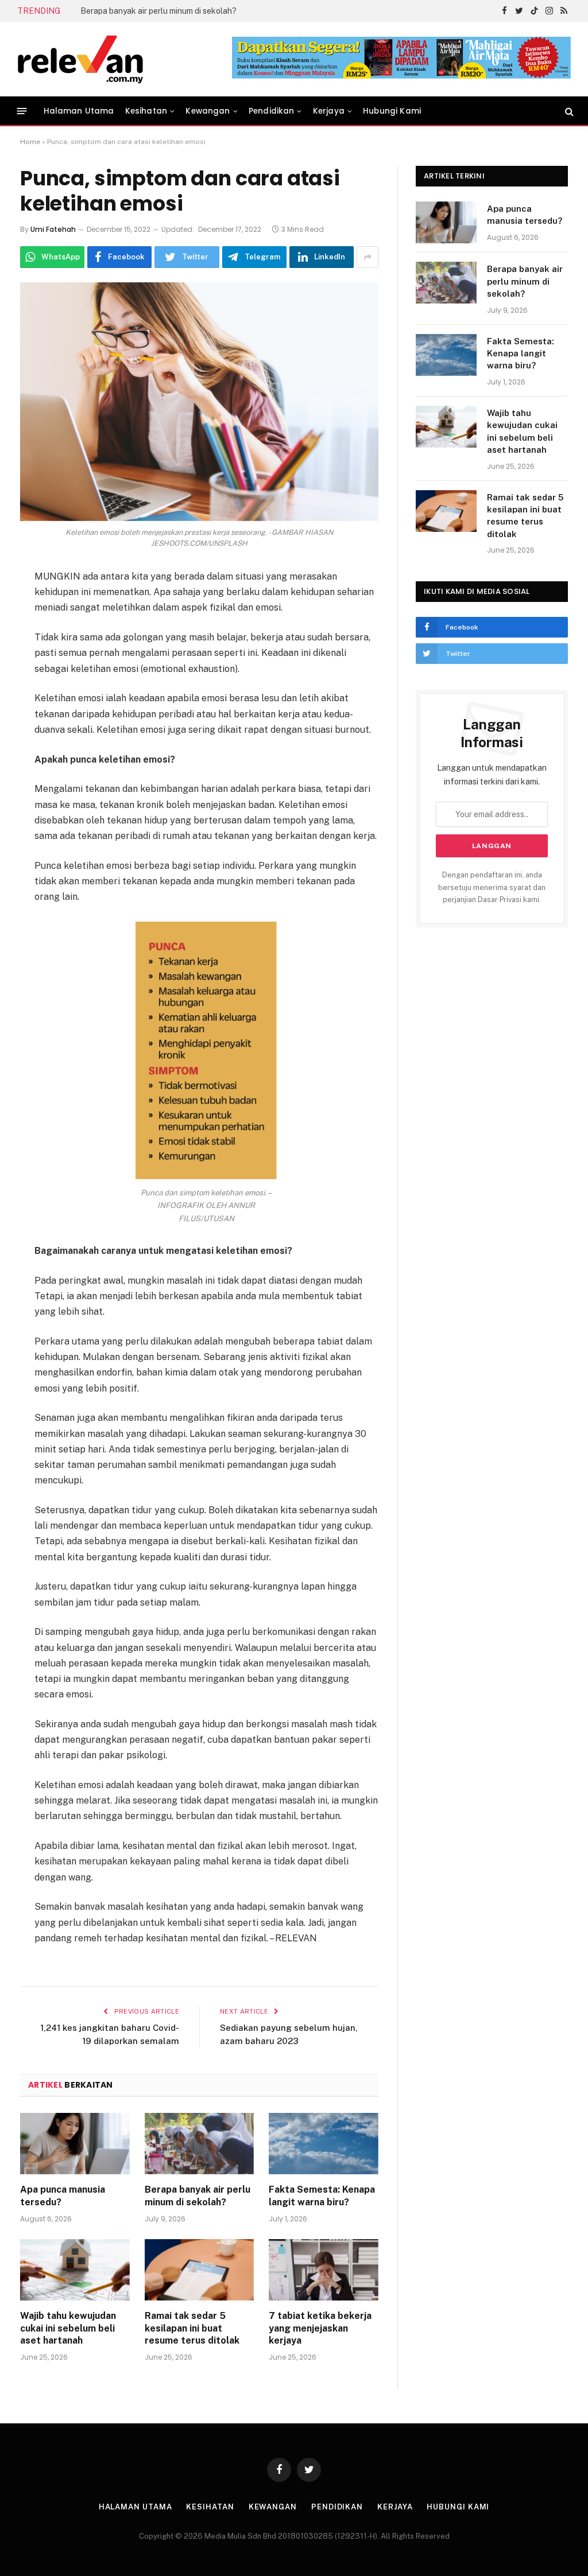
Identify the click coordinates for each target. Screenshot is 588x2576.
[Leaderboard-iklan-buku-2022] (401, 76)
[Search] (568, 111)
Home (30, 142)
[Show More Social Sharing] (367, 257)
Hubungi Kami (392, 111)
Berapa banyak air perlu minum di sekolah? (198, 2196)
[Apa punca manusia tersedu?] (75, 2144)
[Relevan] (145, 59)
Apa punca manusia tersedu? (63, 2196)
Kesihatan (146, 111)
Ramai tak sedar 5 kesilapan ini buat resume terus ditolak (192, 2328)
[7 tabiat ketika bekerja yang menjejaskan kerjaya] (324, 2270)
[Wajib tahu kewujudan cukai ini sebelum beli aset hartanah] (75, 2270)
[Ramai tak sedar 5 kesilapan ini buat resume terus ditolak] (200, 2270)
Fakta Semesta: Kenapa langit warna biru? (159, 11)
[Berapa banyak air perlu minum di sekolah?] (200, 2144)
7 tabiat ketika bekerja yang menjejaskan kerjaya (320, 2328)
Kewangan (208, 111)
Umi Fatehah (53, 229)
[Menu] (22, 111)
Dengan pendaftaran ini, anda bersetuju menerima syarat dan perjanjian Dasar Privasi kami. (492, 887)
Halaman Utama (79, 111)
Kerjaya (329, 111)
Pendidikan (272, 111)
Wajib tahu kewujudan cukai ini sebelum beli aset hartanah (68, 2328)
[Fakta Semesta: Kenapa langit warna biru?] (324, 2144)
